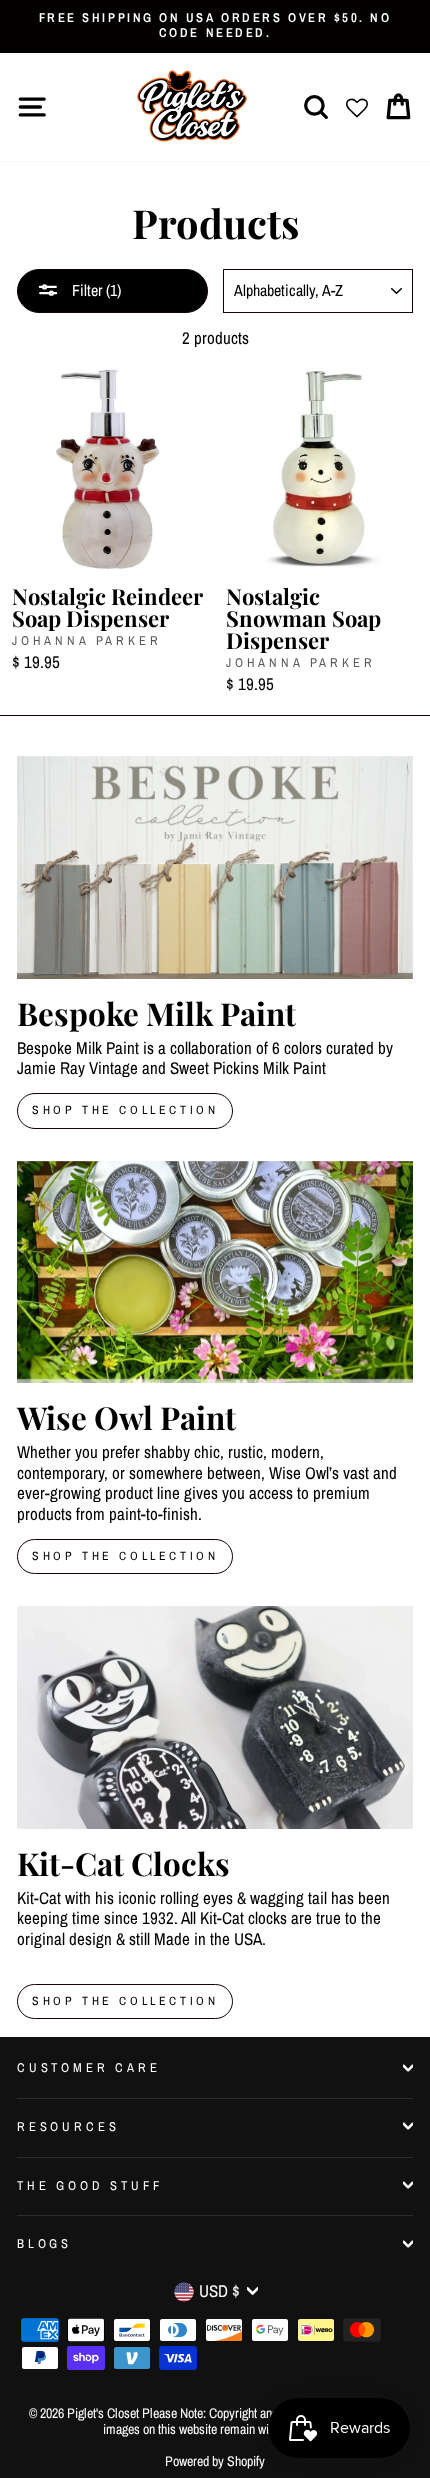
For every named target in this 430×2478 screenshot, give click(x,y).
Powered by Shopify (215, 2461)
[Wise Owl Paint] (215, 1272)
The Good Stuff (90, 2185)
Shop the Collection (125, 2001)
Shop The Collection (125, 1110)
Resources (68, 2126)
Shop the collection (125, 1556)
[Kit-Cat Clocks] (215, 1717)
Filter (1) (94, 290)
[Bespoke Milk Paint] (215, 867)
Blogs (44, 2243)
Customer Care (89, 2067)
